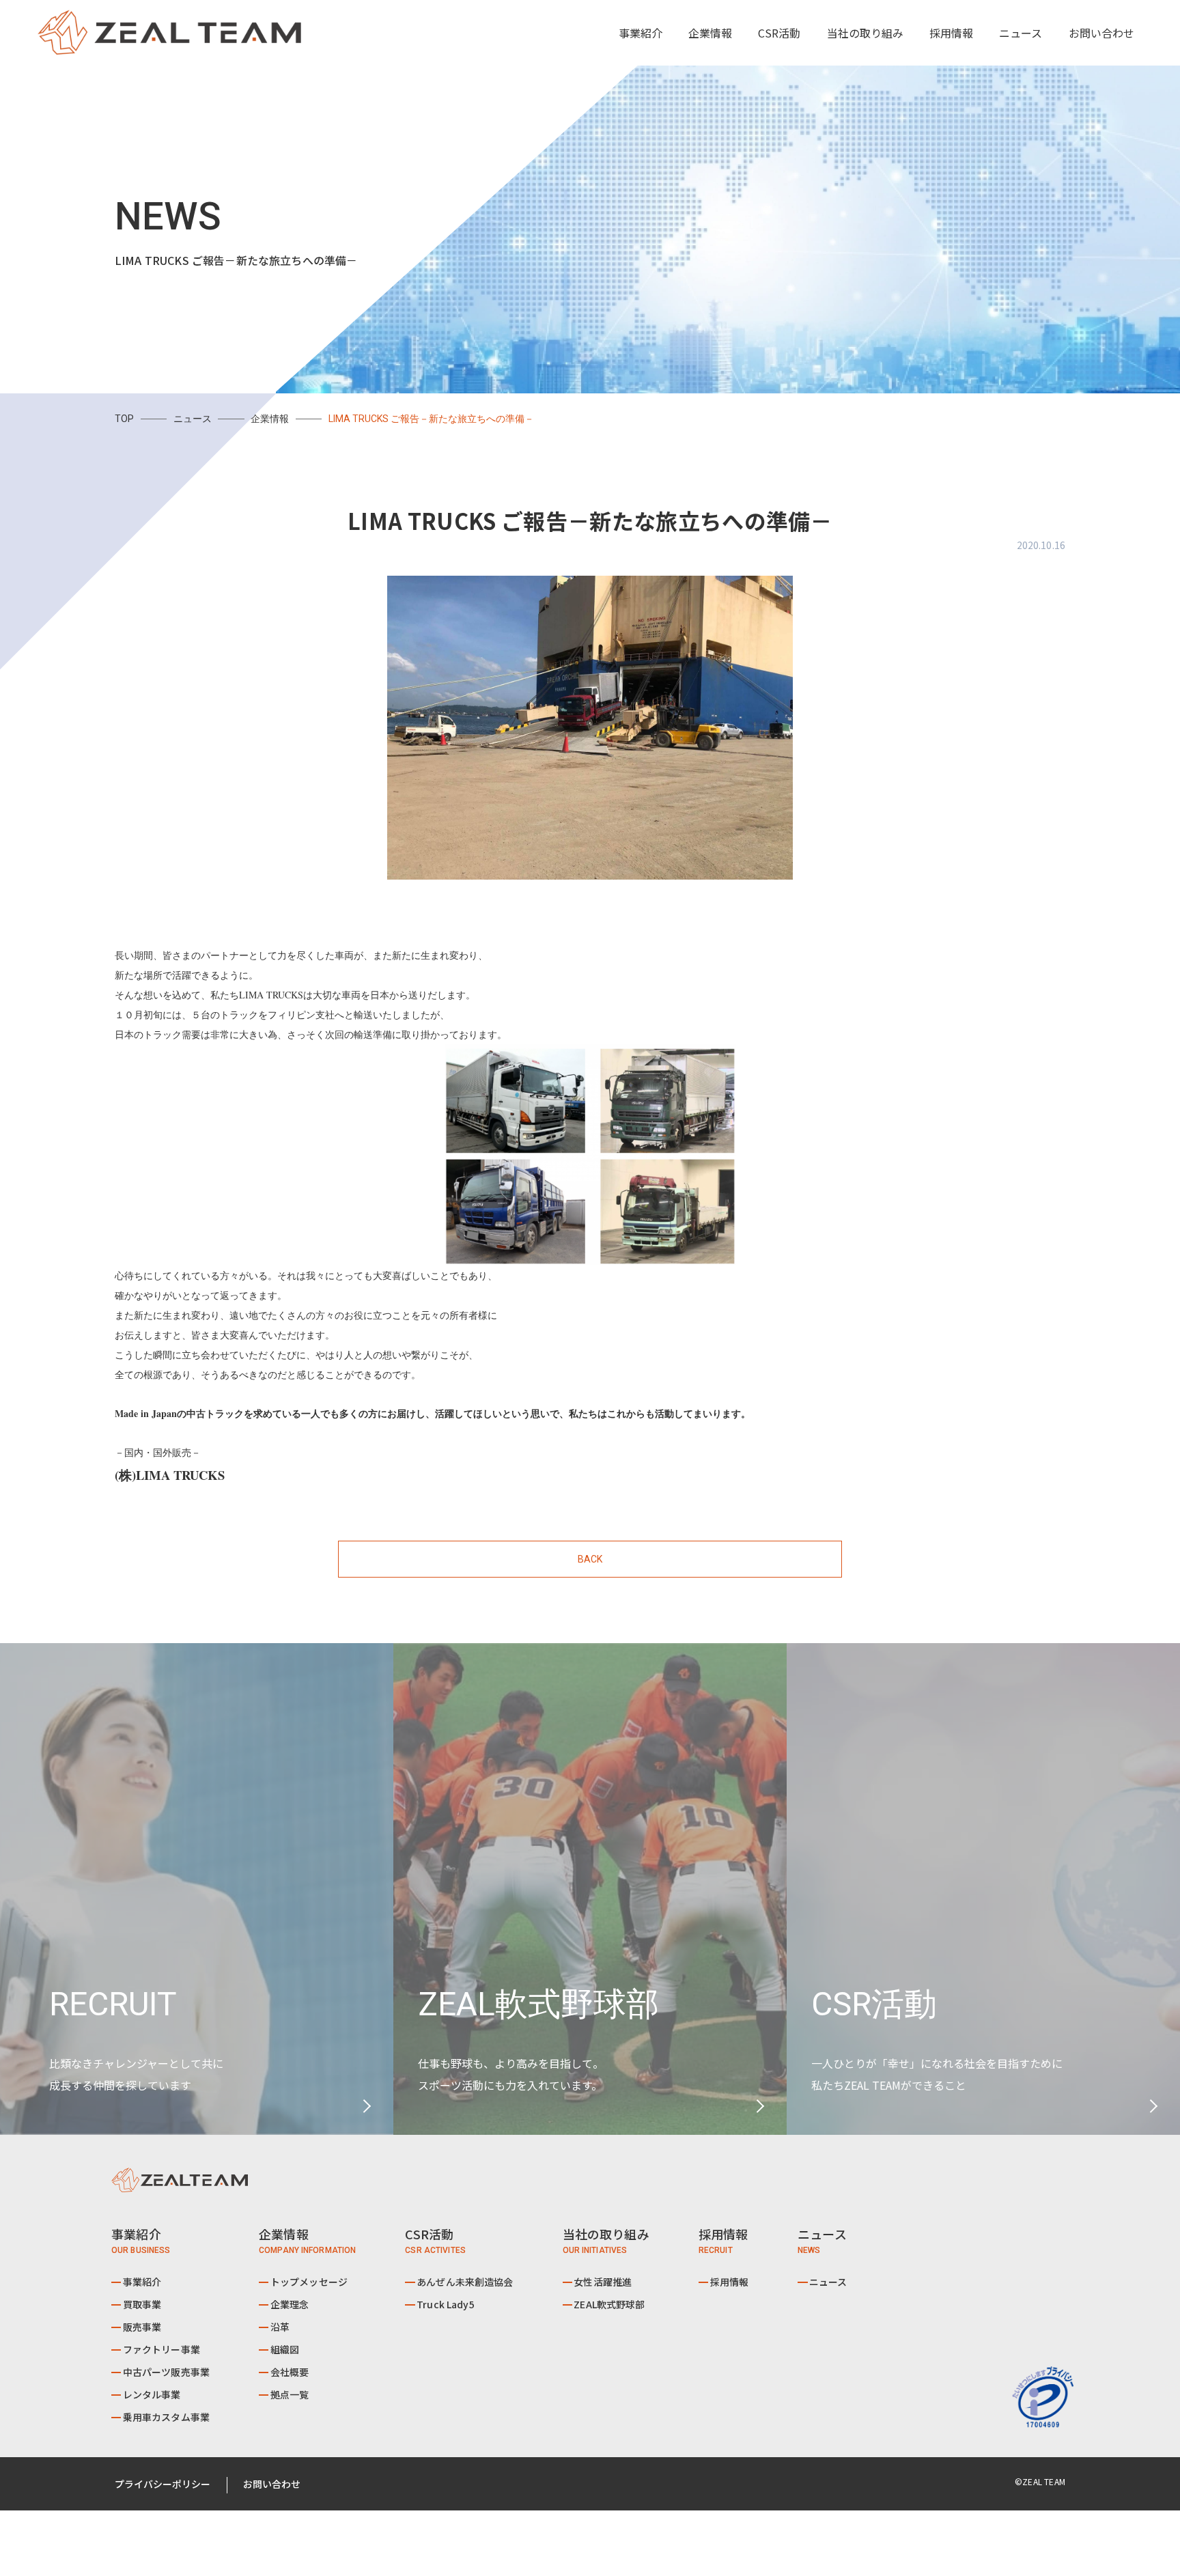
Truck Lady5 (446, 2304)
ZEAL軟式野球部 (609, 2304)
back (590, 1559)
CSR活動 (779, 33)
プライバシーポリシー (163, 2484)
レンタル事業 (152, 2394)
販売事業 (142, 2327)
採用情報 (951, 33)
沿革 (280, 2327)
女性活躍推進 (603, 2282)
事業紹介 (142, 2282)
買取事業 (142, 2304)
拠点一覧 (290, 2394)
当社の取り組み (865, 33)
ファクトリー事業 (161, 2349)
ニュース (1021, 33)
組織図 (285, 2349)
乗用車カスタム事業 (166, 2417)
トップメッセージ (309, 2282)
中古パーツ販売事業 (166, 2372)
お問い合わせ (1101, 33)
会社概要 (290, 2372)
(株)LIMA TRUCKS (170, 1475)
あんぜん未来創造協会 (465, 2282)
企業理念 (290, 2304)
